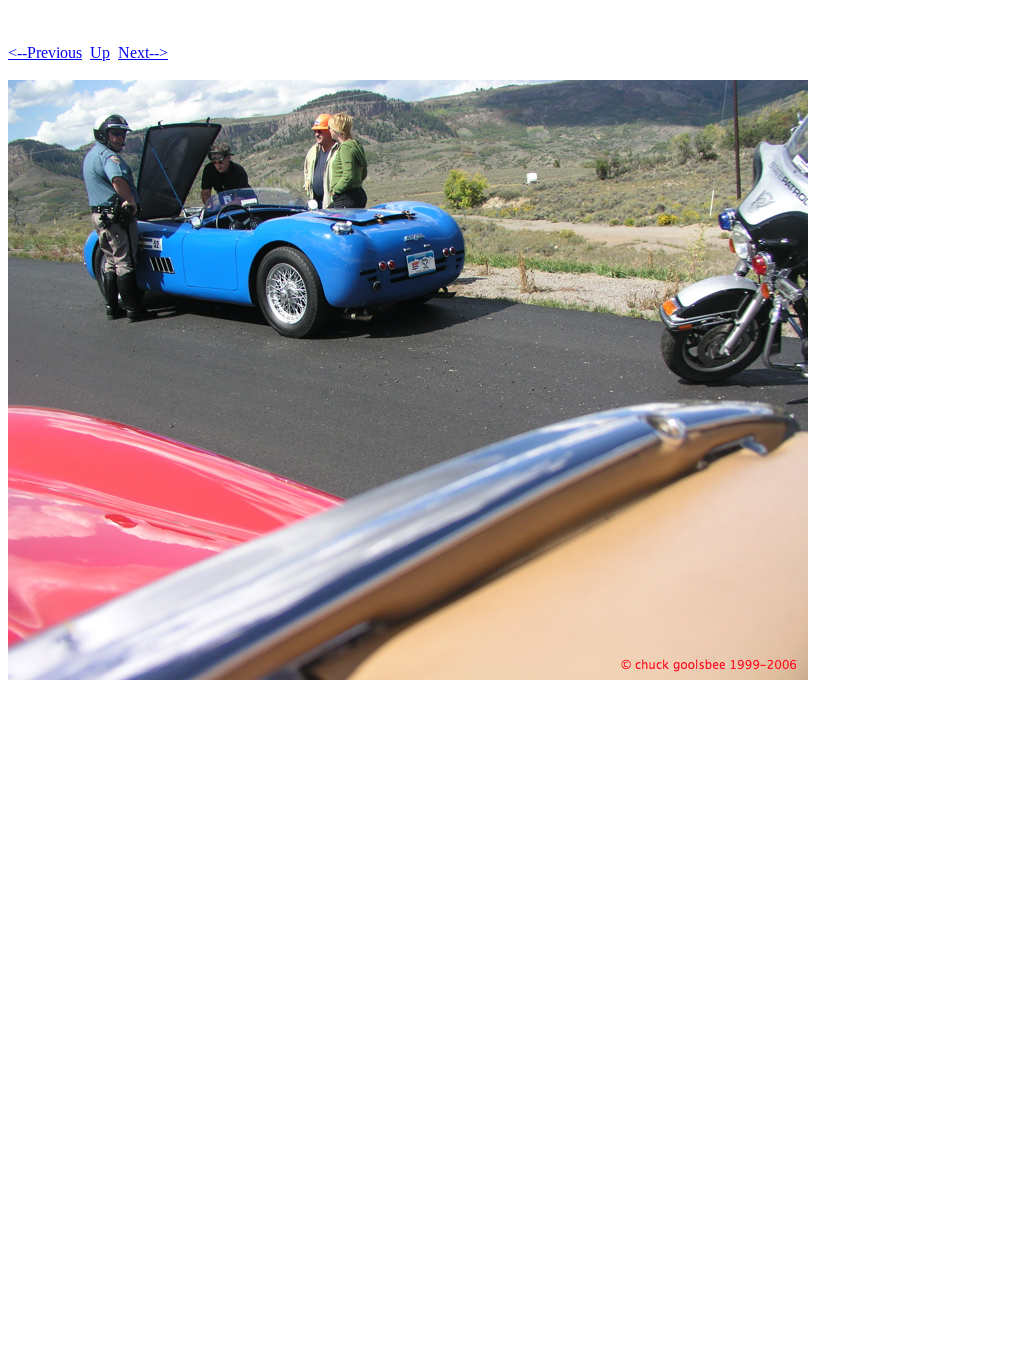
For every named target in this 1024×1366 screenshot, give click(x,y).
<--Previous (45, 52)
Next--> (143, 52)
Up (100, 52)
